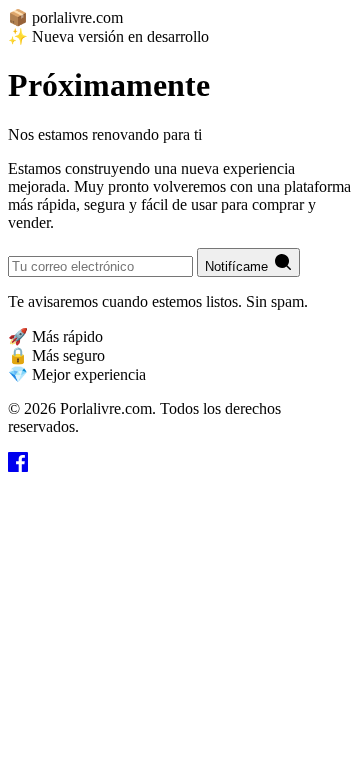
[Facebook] (18, 466)
